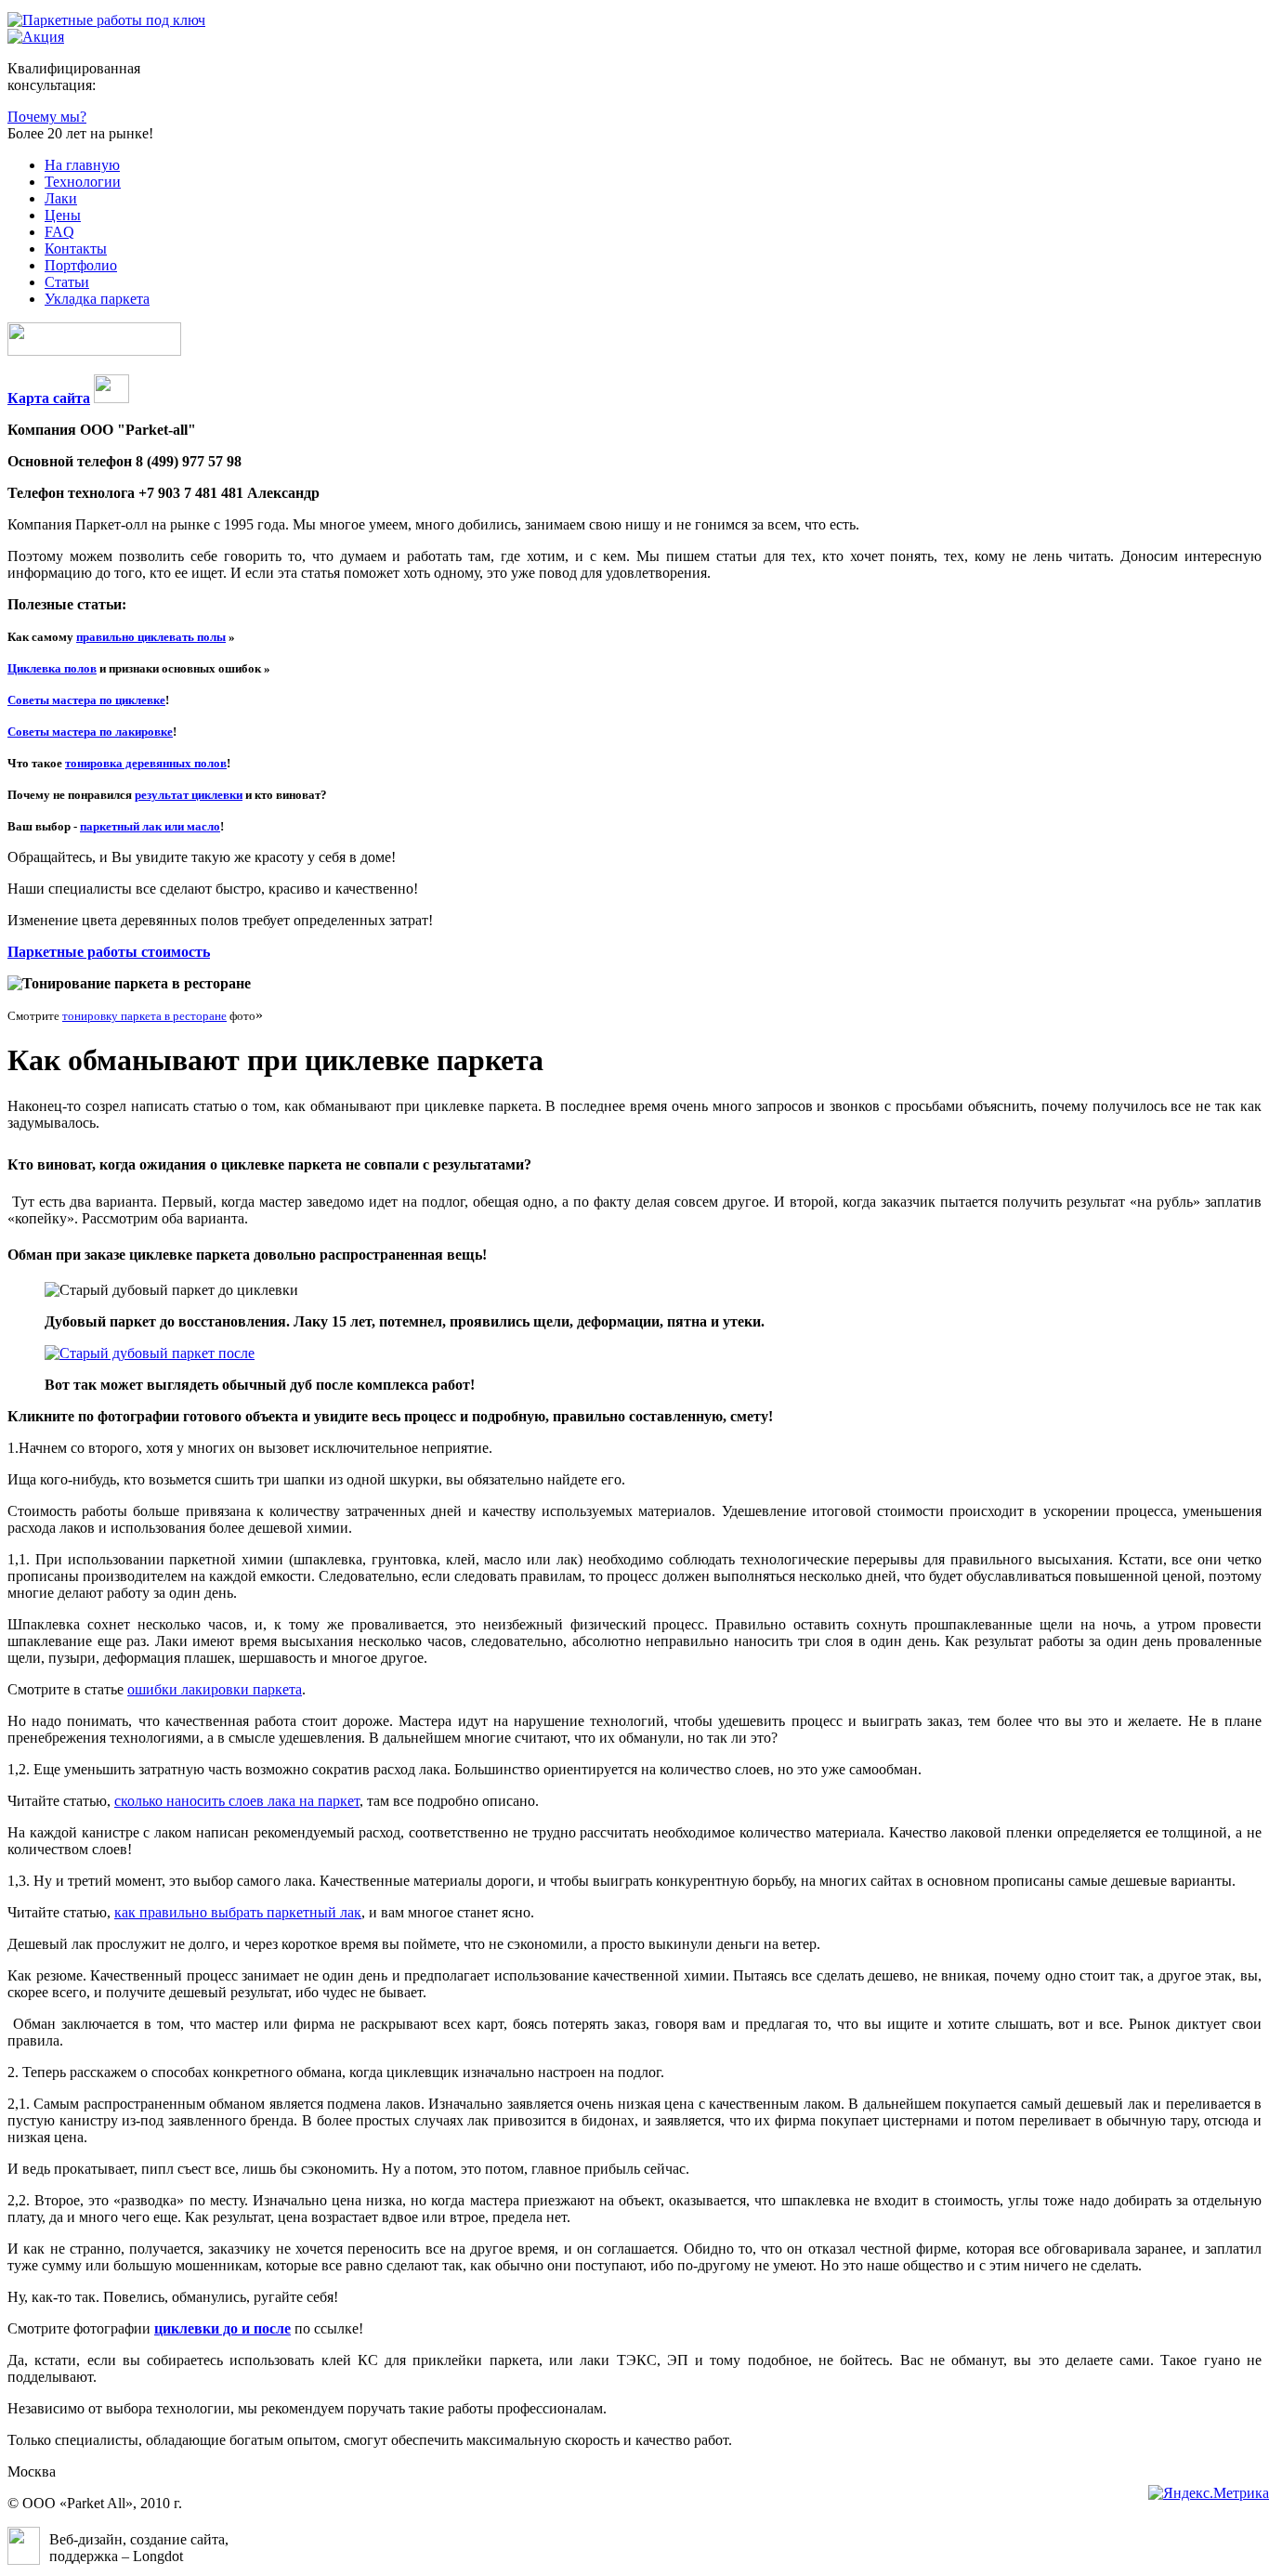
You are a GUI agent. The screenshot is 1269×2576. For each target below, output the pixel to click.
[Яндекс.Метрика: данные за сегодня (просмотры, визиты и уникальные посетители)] (1209, 2493)
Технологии (83, 182)
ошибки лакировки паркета (215, 1689)
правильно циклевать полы (151, 637)
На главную (82, 165)
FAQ (59, 232)
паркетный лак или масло (150, 826)
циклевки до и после (222, 2328)
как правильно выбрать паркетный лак (238, 1912)
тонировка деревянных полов (146, 763)
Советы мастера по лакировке (90, 732)
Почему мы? (47, 117)
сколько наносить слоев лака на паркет (237, 1801)
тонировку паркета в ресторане (144, 1016)
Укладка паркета (97, 299)
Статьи (67, 282)
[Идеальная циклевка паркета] (150, 1353)
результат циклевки (189, 795)
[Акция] (36, 37)
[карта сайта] (111, 398)
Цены (63, 215)
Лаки (61, 198)
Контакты (76, 248)
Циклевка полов (52, 668)
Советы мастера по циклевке (86, 700)
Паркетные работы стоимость (109, 952)
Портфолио (81, 265)
